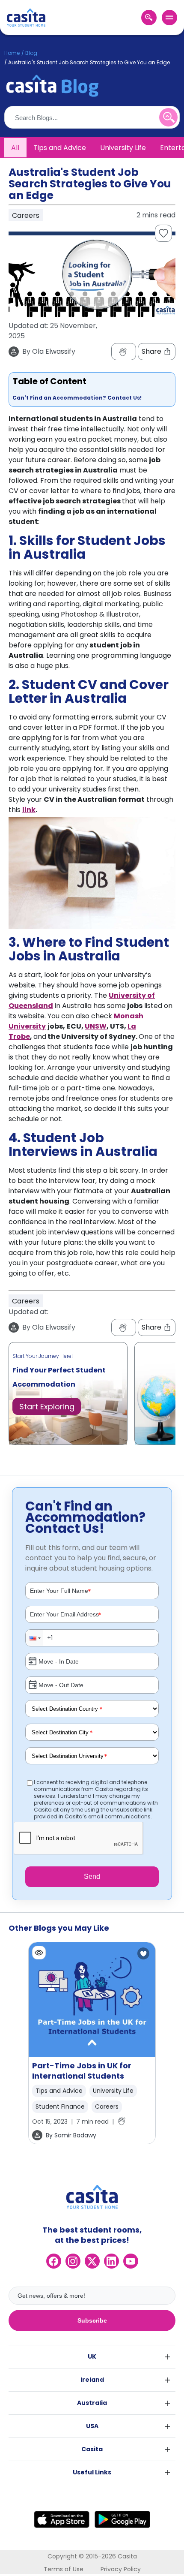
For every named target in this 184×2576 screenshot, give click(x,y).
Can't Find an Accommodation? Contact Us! (77, 398)
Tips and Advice (60, 148)
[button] (35, 1638)
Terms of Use (64, 2569)
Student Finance (60, 2107)
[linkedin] (111, 2261)
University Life (123, 148)
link (29, 810)
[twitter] (92, 2261)
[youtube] (131, 2261)
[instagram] (73, 2261)
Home (12, 53)
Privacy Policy (121, 2569)
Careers (107, 2107)
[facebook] (54, 2261)
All (15, 148)
